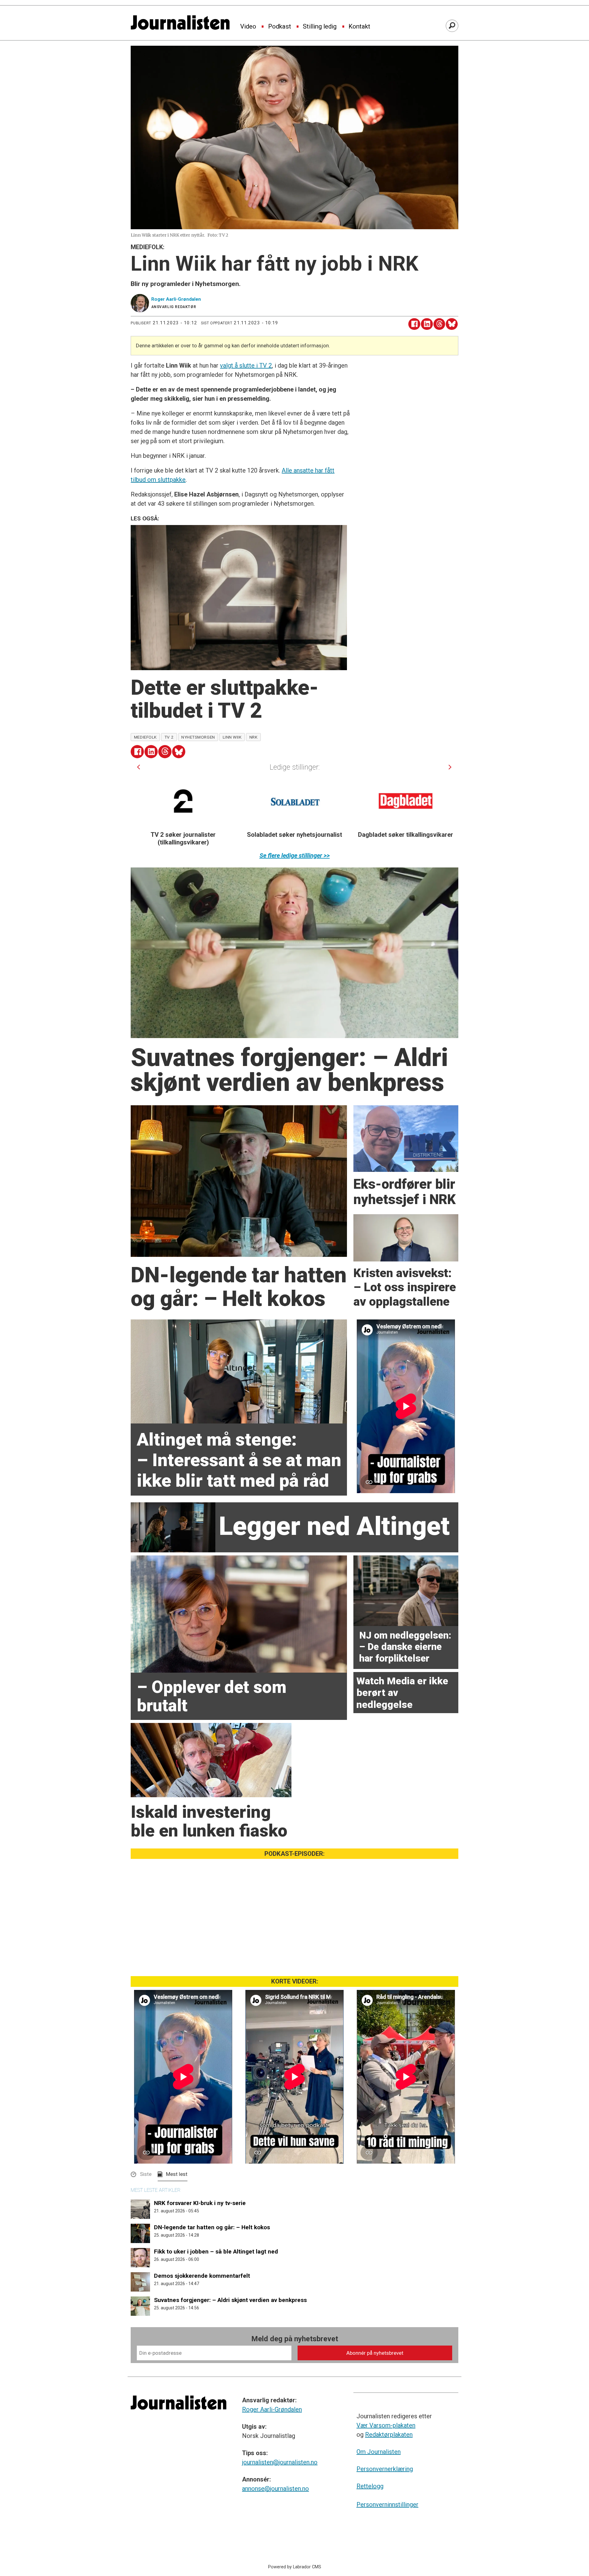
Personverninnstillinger (387, 2505)
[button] (139, 767)
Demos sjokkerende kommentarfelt (202, 2276)
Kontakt (359, 27)
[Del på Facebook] (414, 324)
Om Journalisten (379, 2452)
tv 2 (169, 737)
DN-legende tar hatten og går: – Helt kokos (212, 2227)
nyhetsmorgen (198, 737)
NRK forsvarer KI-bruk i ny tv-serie (200, 2203)
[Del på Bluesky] (452, 324)
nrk (254, 737)
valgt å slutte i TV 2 (246, 365)
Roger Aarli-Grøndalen (272, 2409)
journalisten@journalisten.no (280, 2462)
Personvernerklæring (385, 2469)
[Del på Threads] (439, 324)
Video (248, 27)
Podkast (280, 27)
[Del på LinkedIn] (427, 324)
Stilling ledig (320, 27)
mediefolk (145, 737)
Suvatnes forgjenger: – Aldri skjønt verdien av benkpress (230, 2300)
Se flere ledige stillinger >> (295, 855)
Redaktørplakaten (389, 2435)
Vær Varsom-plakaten (386, 2425)
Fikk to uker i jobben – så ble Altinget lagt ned (216, 2252)
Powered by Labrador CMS (295, 2567)
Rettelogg (370, 2486)
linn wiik (232, 737)
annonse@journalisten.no (275, 2489)
